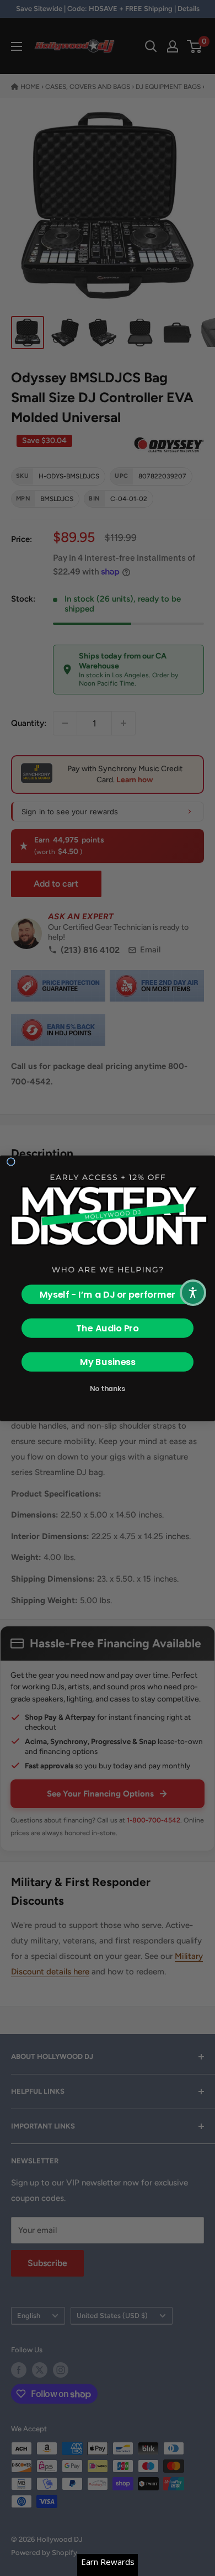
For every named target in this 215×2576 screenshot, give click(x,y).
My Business (108, 1361)
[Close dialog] (11, 1161)
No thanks (108, 1388)
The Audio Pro (108, 1328)
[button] (193, 1293)
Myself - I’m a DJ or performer (108, 1294)
